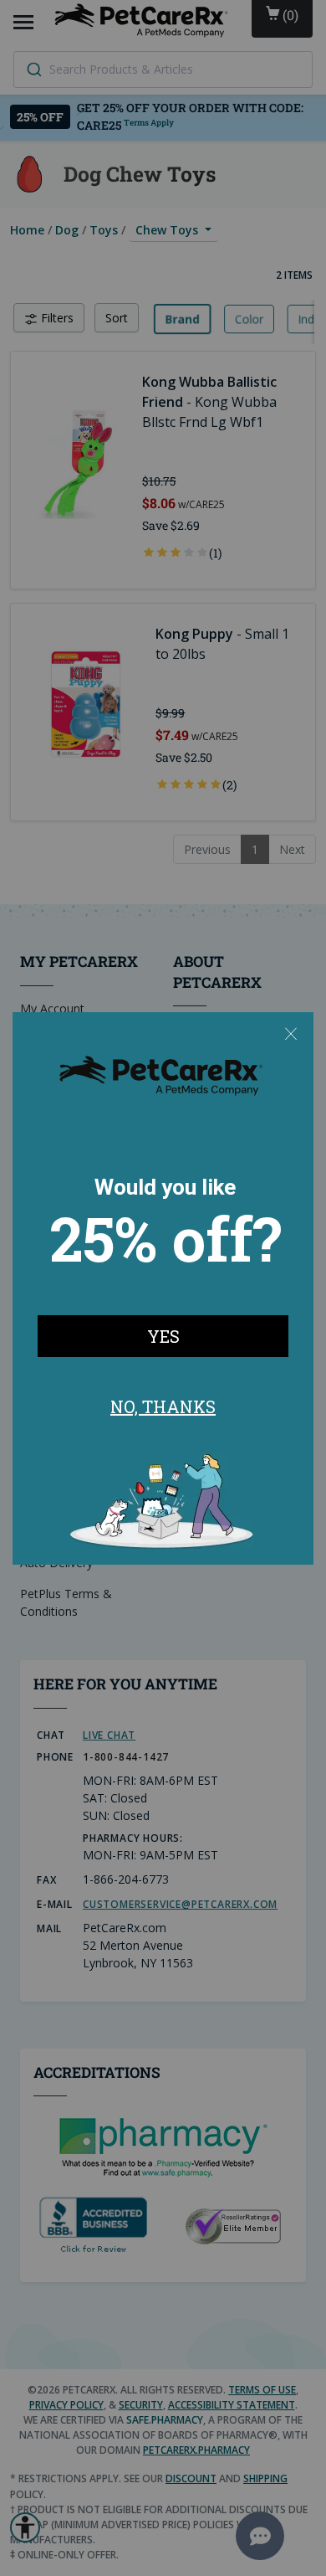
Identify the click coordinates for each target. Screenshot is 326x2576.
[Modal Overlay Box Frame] (163, 1288)
